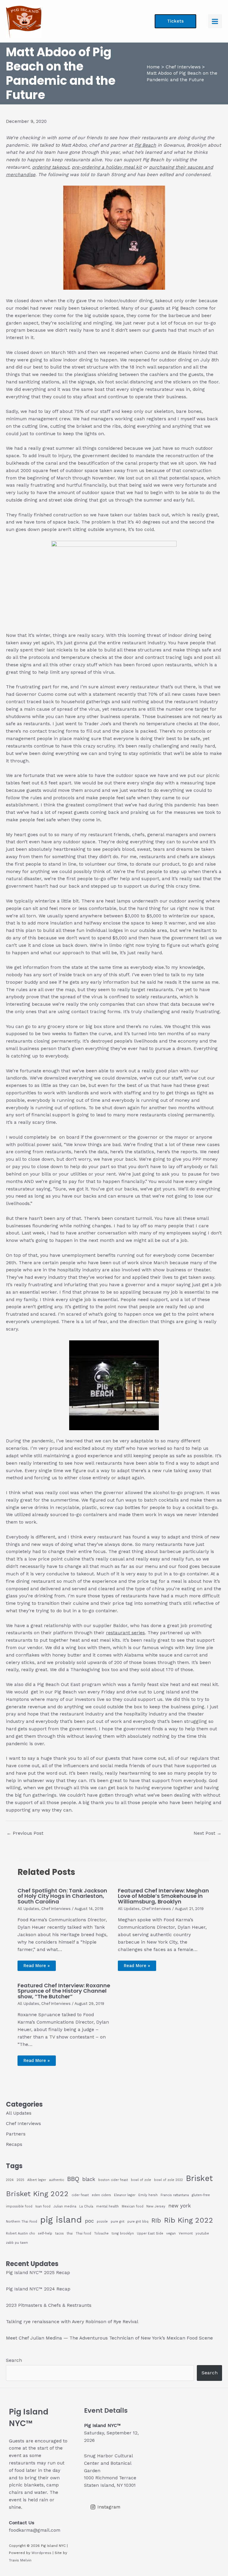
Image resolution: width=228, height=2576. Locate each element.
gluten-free (201, 2195)
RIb (156, 2221)
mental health (107, 2206)
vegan (171, 2233)
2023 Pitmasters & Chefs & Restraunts (49, 2305)
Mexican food (133, 2206)
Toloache (101, 2233)
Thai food (83, 2233)
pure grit (118, 2222)
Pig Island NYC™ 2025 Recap (38, 2273)
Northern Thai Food (22, 2222)
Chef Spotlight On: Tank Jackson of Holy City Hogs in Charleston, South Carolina (62, 1896)
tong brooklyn (123, 2233)
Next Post (208, 1833)
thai (70, 2233)
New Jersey (156, 2206)
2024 (10, 2180)
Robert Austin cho (20, 2233)
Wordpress (41, 2553)
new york (180, 2206)
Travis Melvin (20, 2560)
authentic (57, 2180)
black (89, 2179)
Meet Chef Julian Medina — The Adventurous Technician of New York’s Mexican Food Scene (109, 2338)
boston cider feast (113, 2180)
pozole (102, 2222)
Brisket (199, 2178)
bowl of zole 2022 (168, 2180)
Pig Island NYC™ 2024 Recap (38, 2289)
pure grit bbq (138, 2222)
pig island (61, 2220)
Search (14, 2360)
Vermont (186, 2233)
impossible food (19, 2206)
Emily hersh (148, 2195)
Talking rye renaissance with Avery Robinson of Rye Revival (72, 2322)
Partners (16, 2134)
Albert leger (37, 2180)
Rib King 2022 (189, 2220)
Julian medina (65, 2206)
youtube (202, 2233)
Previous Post (25, 1833)
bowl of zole (141, 2180)
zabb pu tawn (17, 2243)
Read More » (37, 1966)
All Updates (28, 1909)
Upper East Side (150, 2233)
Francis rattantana (175, 2195)
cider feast (80, 2195)
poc (89, 2221)
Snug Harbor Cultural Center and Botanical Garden (108, 2463)
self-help (45, 2233)
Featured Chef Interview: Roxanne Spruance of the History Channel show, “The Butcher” (64, 1991)
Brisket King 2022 (37, 2194)
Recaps (14, 2144)
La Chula (86, 2206)
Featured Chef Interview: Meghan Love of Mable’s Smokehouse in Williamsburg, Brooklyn (163, 1896)
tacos (60, 2233)
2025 (20, 2180)
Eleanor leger (125, 2195)
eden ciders (101, 2195)
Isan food (43, 2206)
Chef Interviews (56, 1909)
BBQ (73, 2179)
